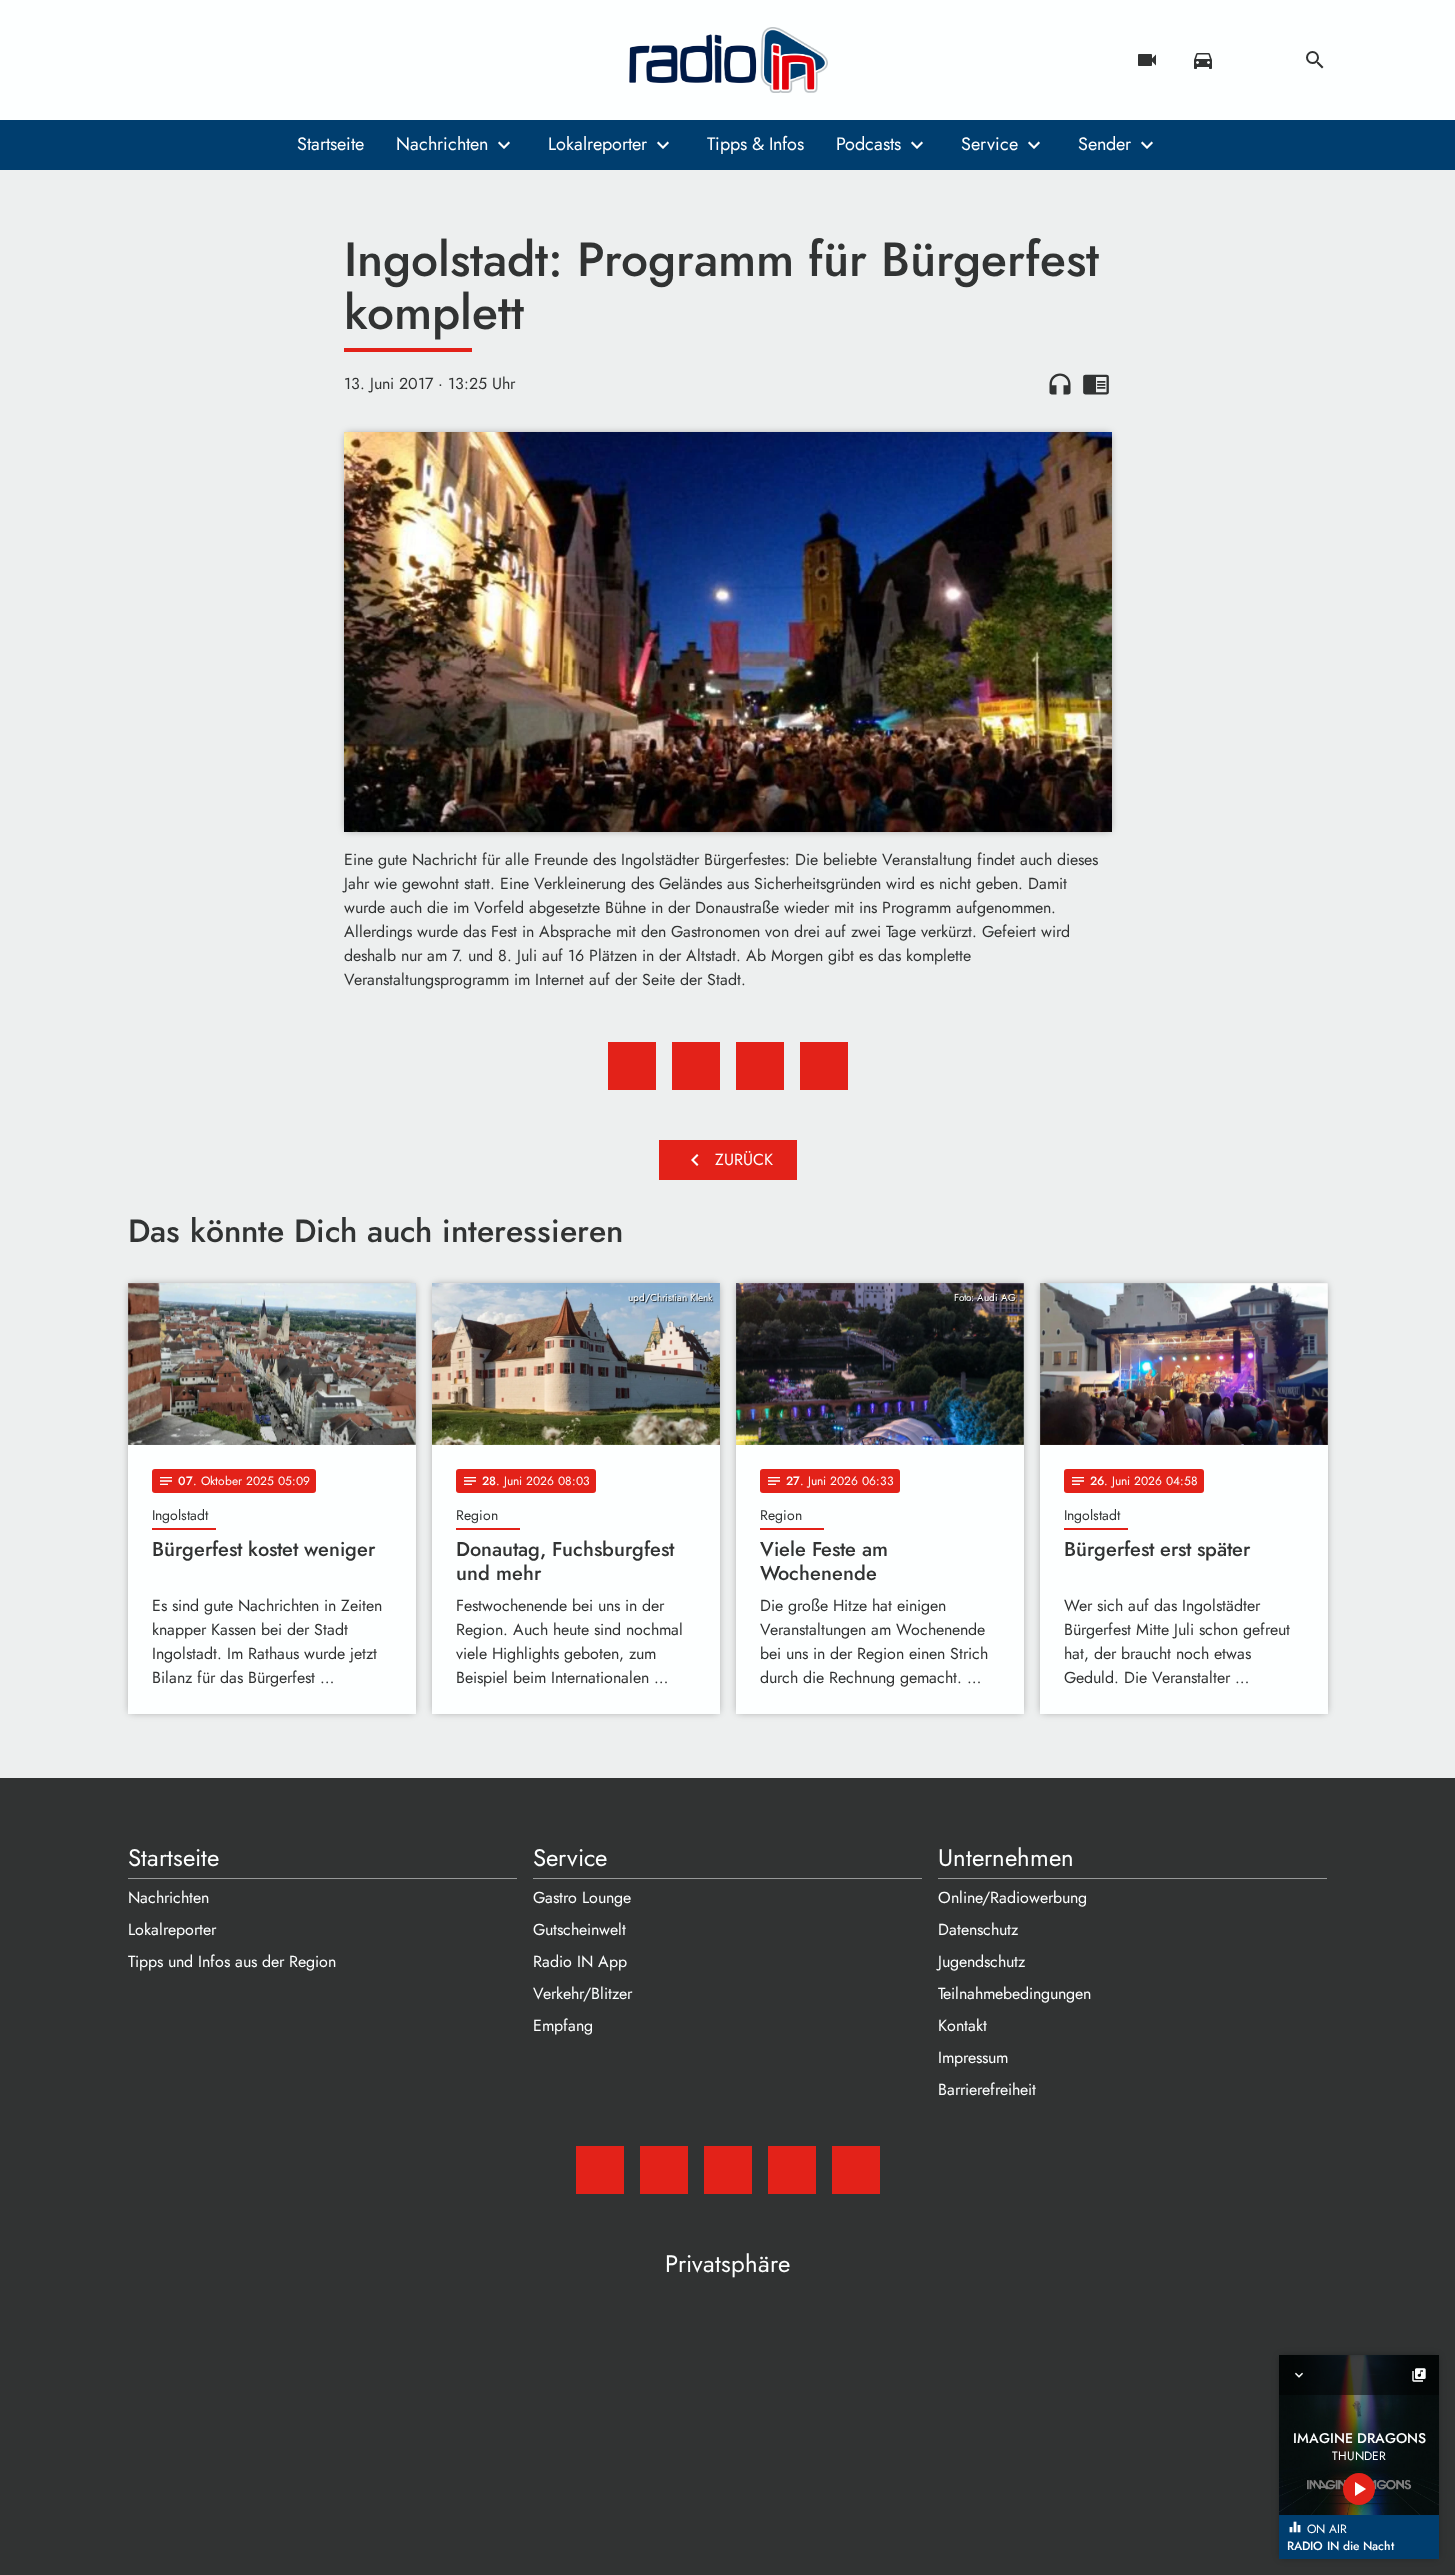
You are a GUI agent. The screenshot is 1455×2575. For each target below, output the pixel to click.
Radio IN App (580, 1961)
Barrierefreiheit (987, 2089)
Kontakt (962, 2025)
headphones (1060, 384)
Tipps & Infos (755, 144)
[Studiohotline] (308, 60)
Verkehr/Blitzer (582, 1993)
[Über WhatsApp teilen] (760, 1066)
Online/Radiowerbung (1012, 1897)
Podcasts (868, 144)
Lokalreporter (597, 144)
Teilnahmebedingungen (1014, 1993)
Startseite (330, 144)
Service (989, 144)
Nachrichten (442, 144)
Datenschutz (978, 1929)
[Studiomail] (148, 60)
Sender (1104, 144)
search (1315, 60)
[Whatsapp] (268, 60)
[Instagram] (228, 60)
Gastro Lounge (582, 1897)
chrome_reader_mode (1096, 384)
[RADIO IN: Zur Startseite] (728, 60)
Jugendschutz (981, 1961)
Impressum (973, 2057)
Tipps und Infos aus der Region (232, 1961)
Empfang (563, 2025)
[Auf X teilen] (696, 1066)
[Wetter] (1259, 60)
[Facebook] (188, 60)
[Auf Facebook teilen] (632, 1066)
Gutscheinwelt (579, 1929)
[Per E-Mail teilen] (824, 1066)
